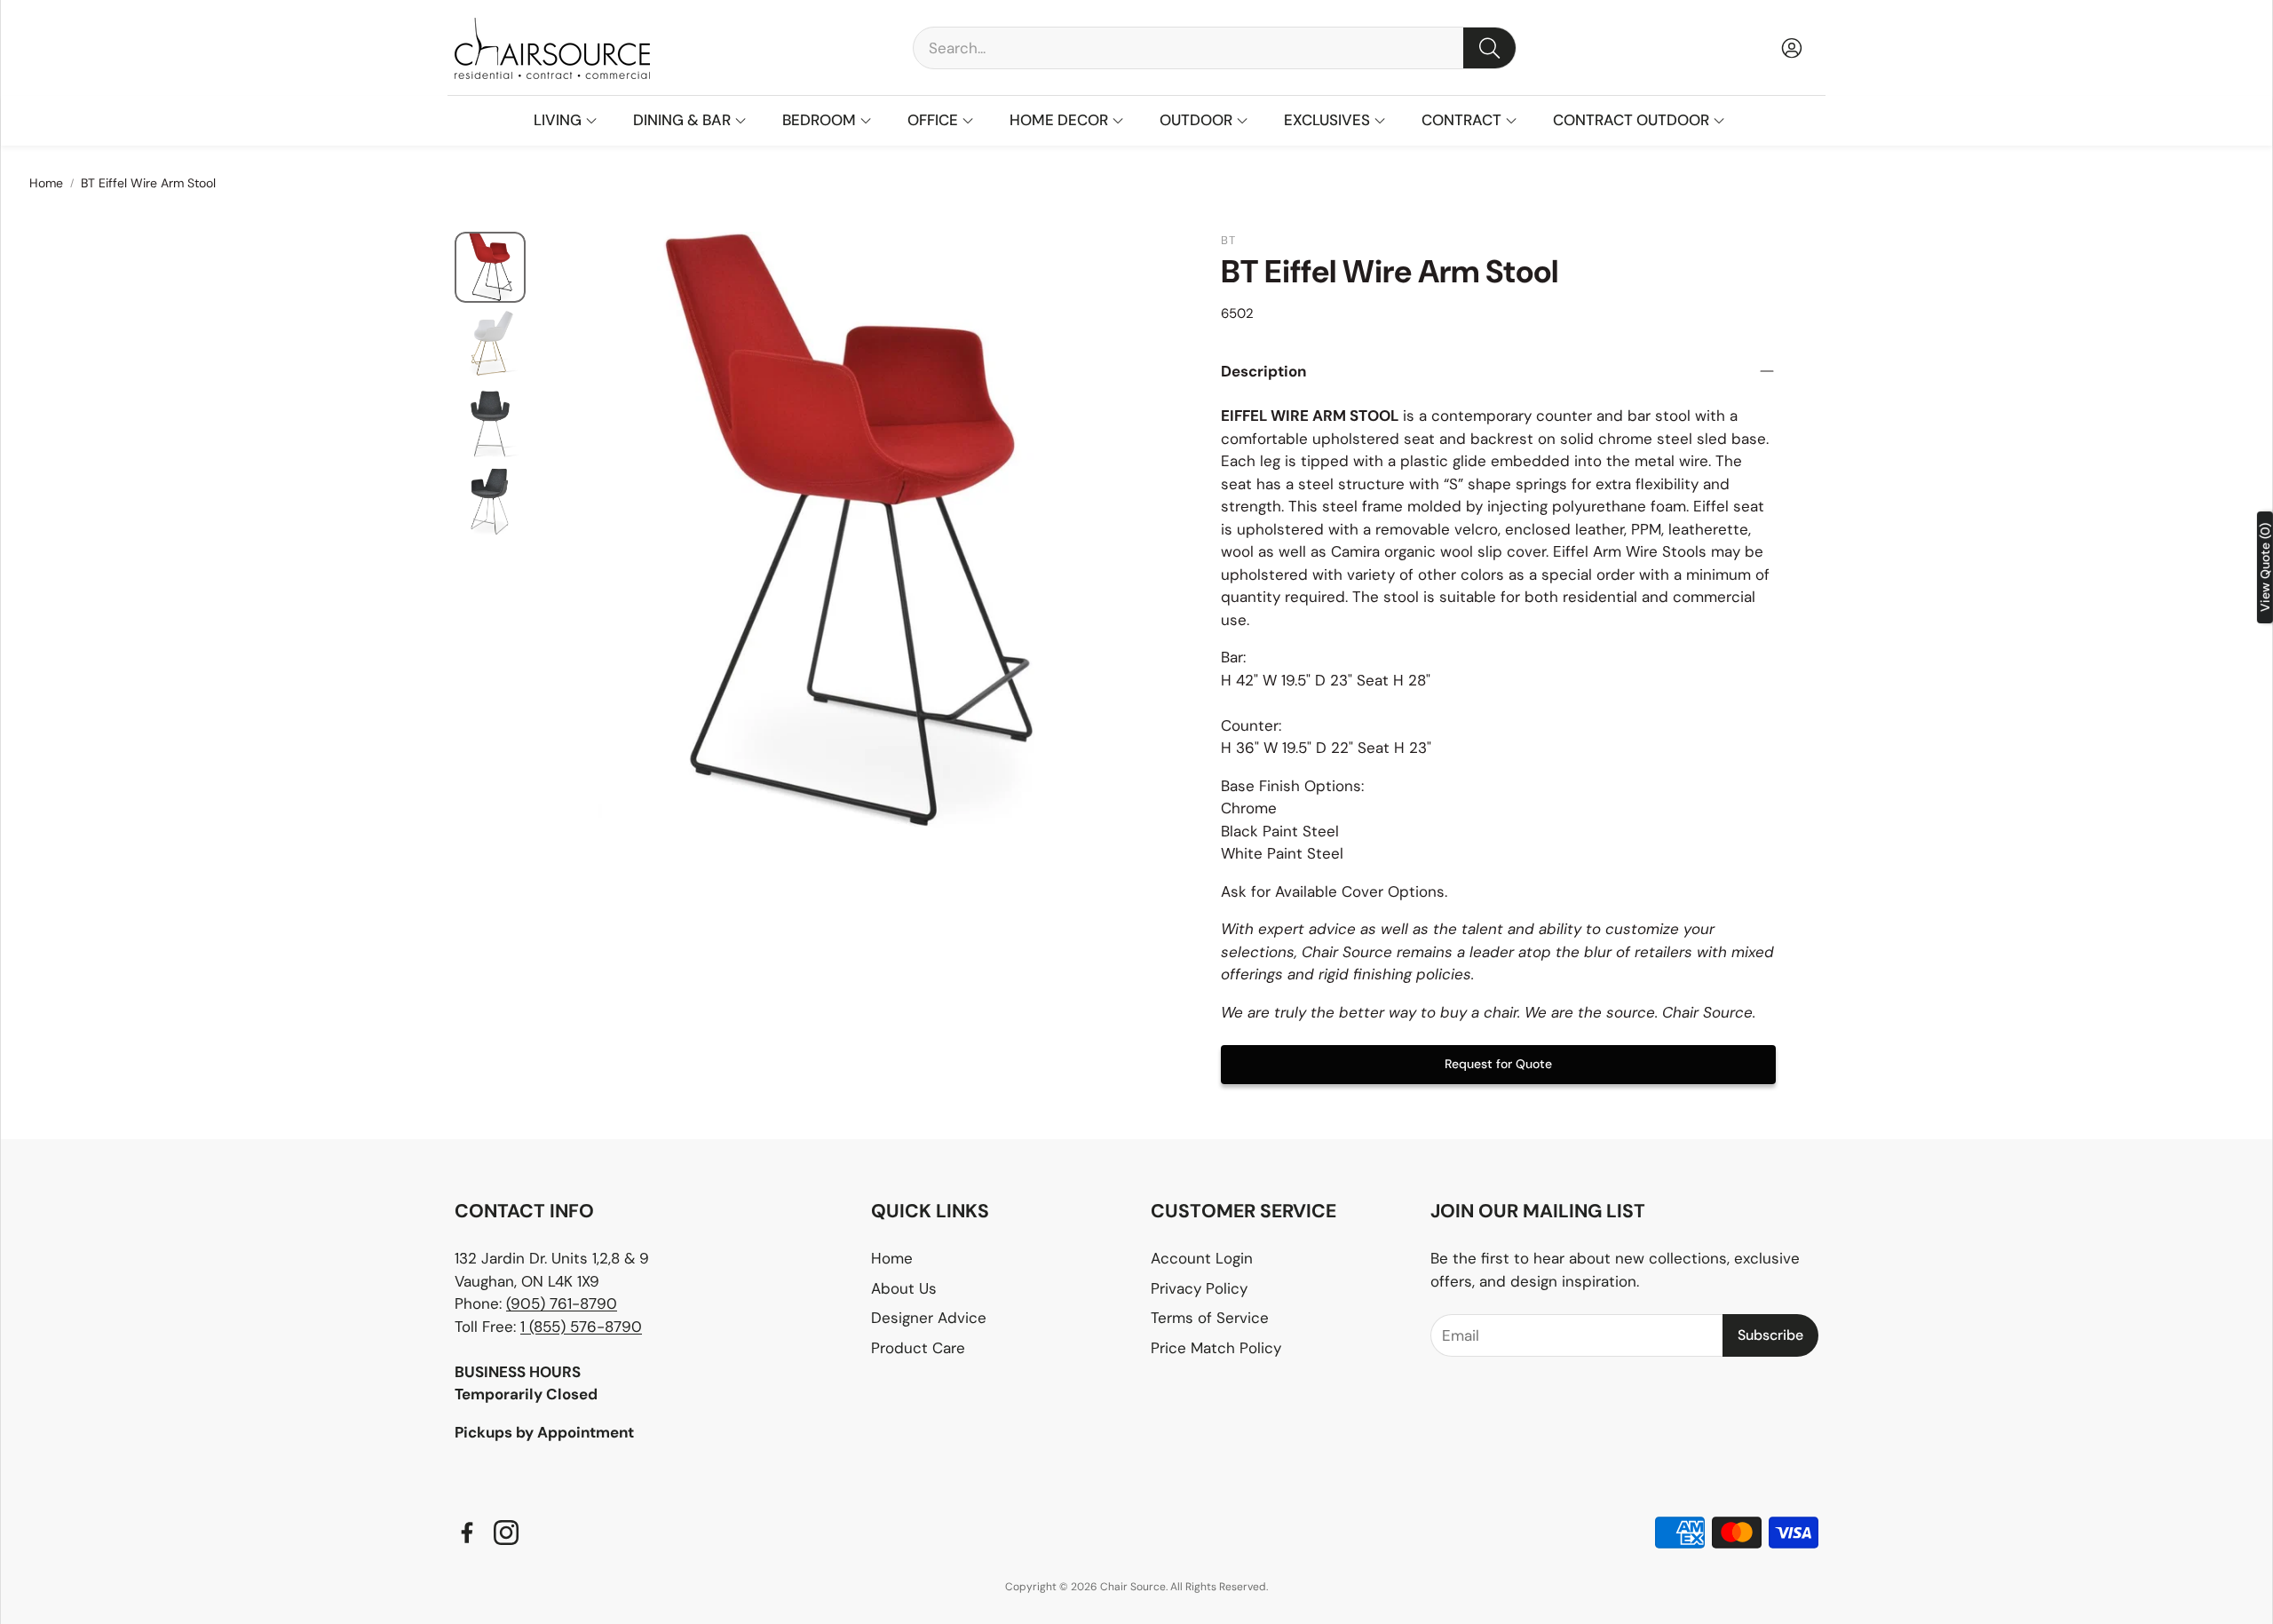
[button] (1215, 48)
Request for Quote (1498, 1064)
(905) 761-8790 (562, 1303)
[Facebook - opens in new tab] (467, 1533)
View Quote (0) (2265, 567)
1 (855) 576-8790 (581, 1327)
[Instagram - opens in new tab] (506, 1533)
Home (46, 183)
